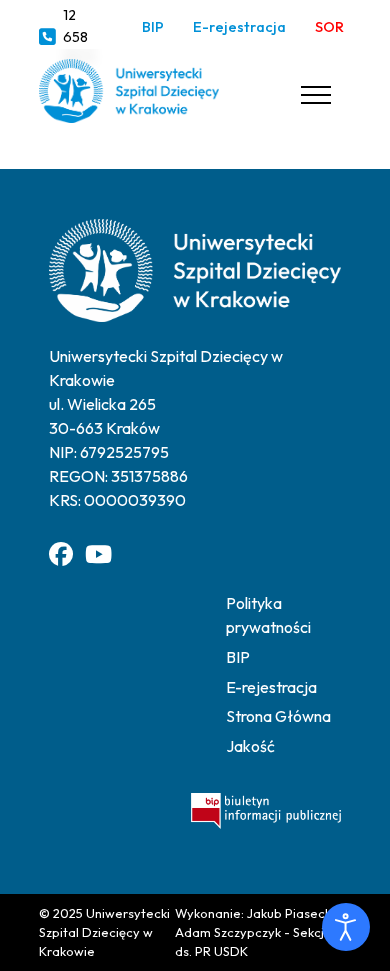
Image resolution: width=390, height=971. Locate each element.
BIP (153, 27)
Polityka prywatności (268, 615)
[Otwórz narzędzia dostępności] (346, 927)
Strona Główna (278, 716)
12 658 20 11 (78, 36)
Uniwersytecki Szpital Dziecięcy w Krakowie (104, 932)
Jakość (250, 746)
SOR (329, 27)
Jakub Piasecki (290, 913)
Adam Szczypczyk (228, 932)
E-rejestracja (239, 27)
